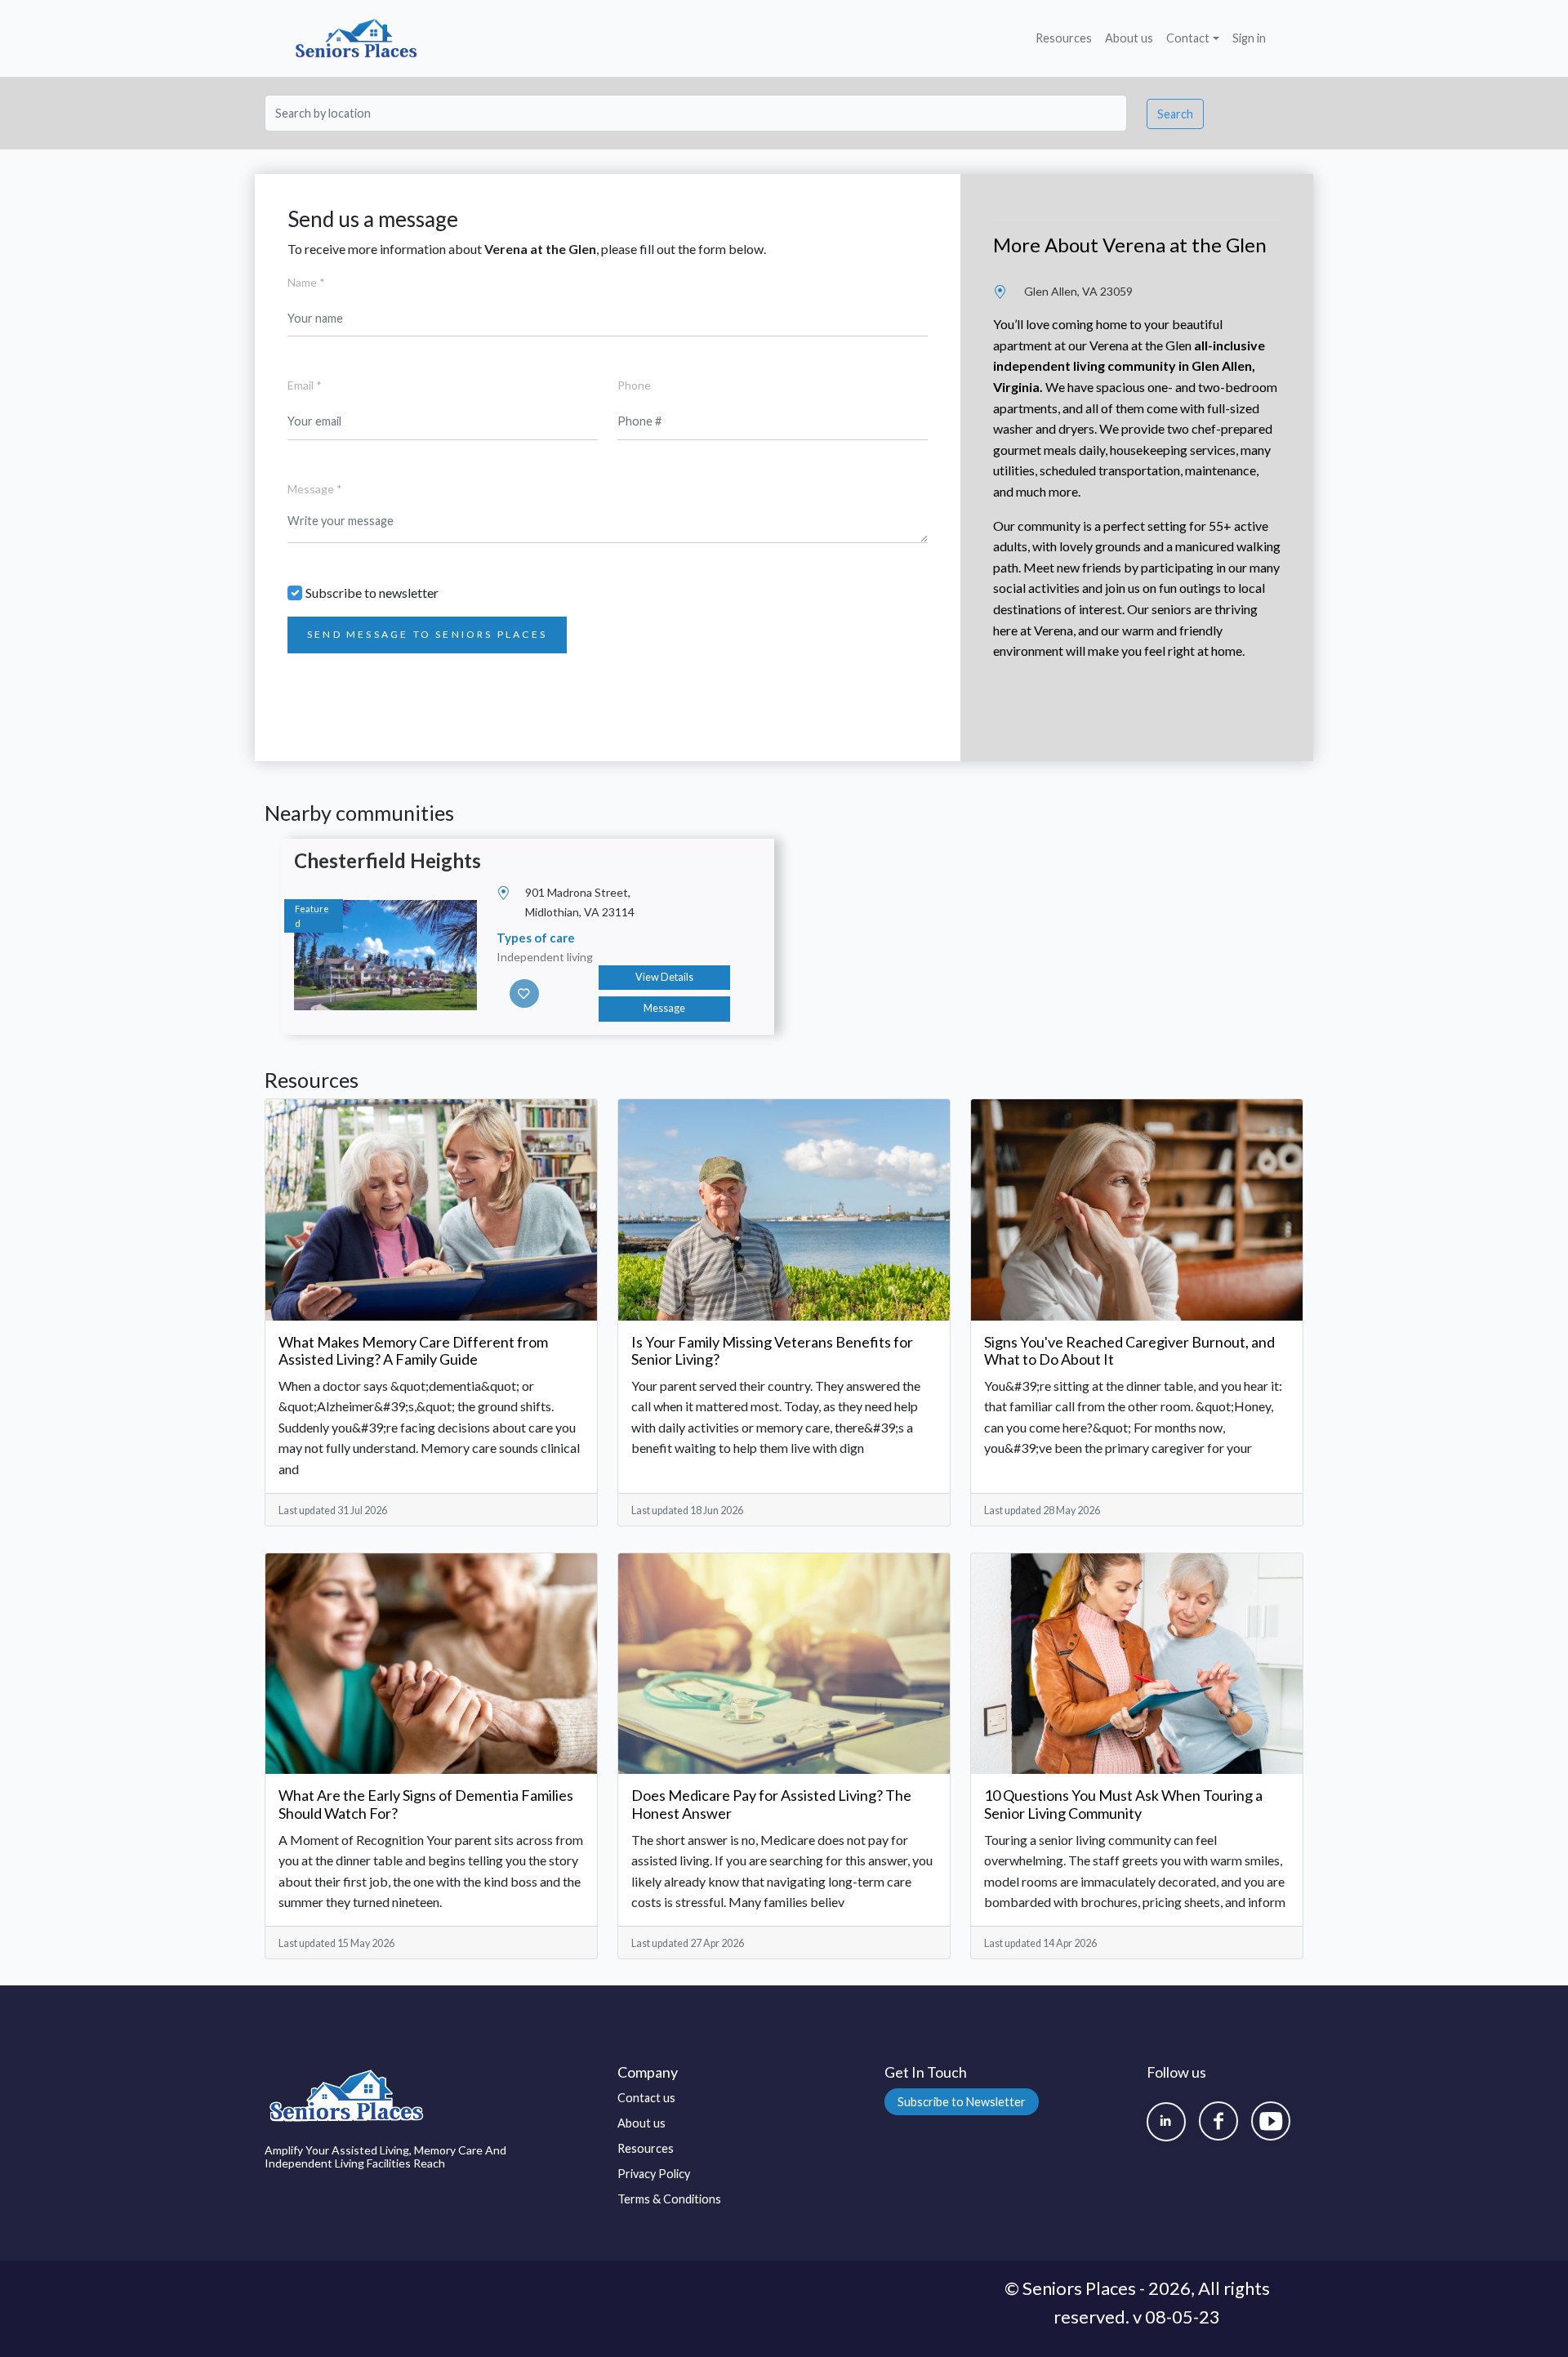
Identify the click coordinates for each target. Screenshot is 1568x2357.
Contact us (646, 2098)
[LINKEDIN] (1166, 2122)
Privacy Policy (654, 2174)
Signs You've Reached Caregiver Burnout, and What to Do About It (1129, 1351)
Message (664, 1008)
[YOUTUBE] (1271, 2121)
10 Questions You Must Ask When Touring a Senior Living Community (1123, 1804)
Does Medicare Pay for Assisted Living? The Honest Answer (771, 1804)
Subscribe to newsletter (372, 593)
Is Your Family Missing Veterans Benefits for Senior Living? (772, 1351)
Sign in (1249, 38)
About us (1129, 38)
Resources (1064, 38)
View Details (664, 977)
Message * (315, 489)
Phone (634, 385)
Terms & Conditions (669, 2199)
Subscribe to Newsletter (962, 2102)
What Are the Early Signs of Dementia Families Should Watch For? (426, 1804)
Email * (305, 385)
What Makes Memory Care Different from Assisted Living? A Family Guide (413, 1351)
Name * (306, 282)
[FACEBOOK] (1218, 2121)
